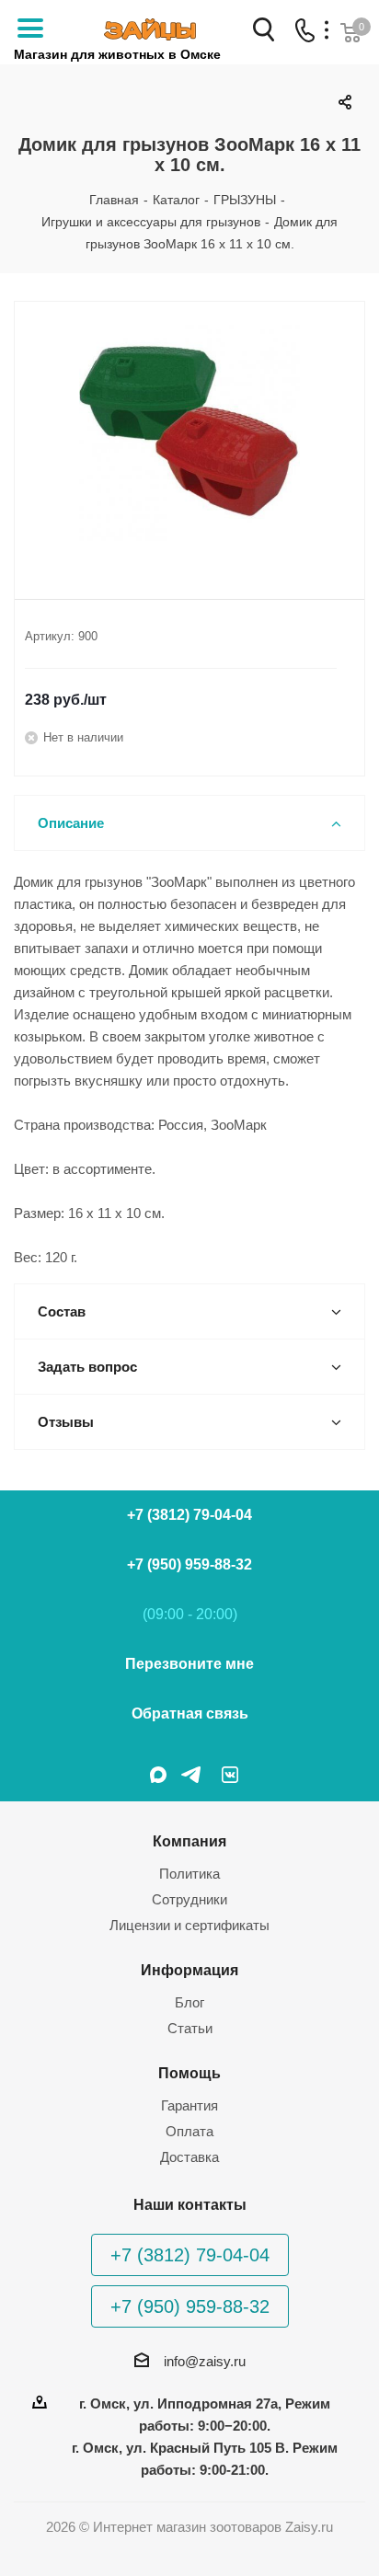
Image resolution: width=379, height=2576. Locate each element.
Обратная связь (190, 1713)
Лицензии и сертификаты (189, 1925)
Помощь (189, 2073)
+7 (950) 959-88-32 (189, 1564)
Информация (189, 1970)
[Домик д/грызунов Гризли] (189, 435)
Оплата (189, 2131)
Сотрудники (189, 1899)
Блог (189, 2002)
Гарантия (189, 2105)
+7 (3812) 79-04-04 (189, 1515)
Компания (189, 1841)
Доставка (189, 2157)
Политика (189, 1874)
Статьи (190, 2028)
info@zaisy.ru (205, 2361)
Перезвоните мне (189, 1664)
